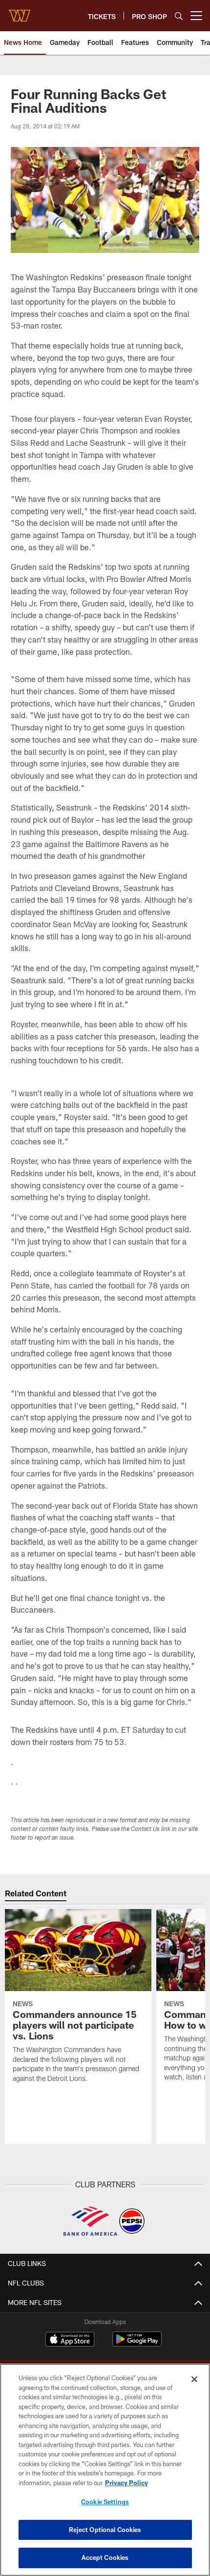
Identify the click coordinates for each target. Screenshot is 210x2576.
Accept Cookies (105, 2557)
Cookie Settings (105, 2502)
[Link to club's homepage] (20, 12)
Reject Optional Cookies (105, 2530)
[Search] (179, 16)
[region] (105, 2470)
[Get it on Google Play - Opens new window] (137, 2344)
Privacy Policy (126, 2483)
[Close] (194, 2379)
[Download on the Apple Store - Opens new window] (70, 2340)
